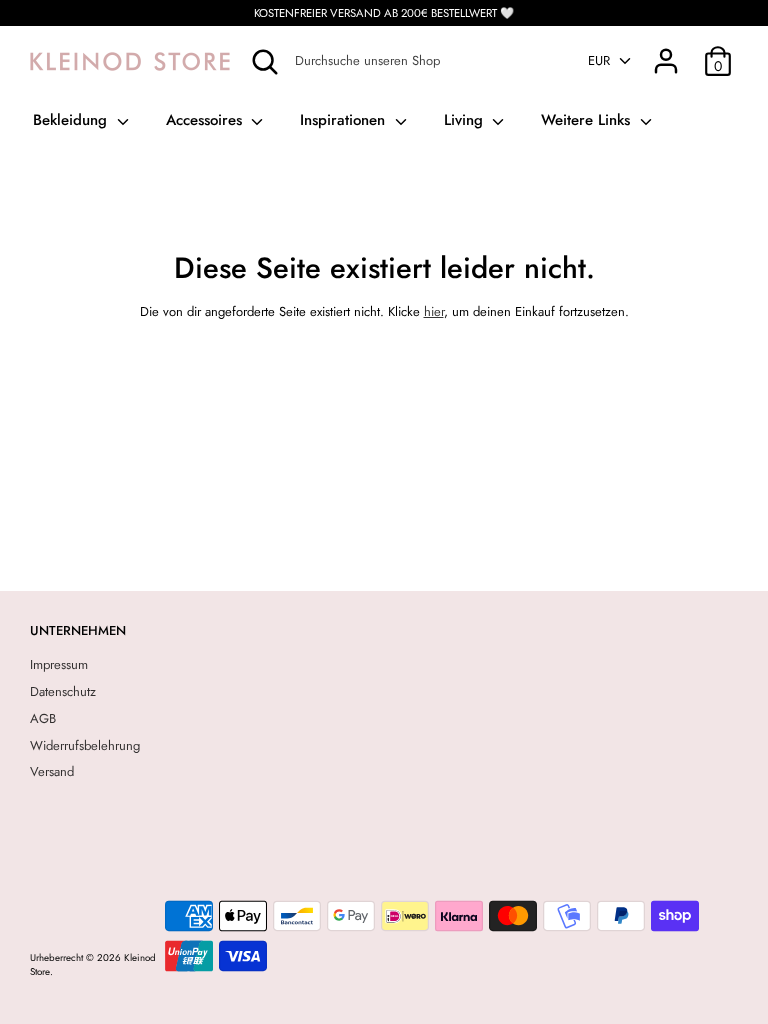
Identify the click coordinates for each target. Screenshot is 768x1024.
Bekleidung (72, 120)
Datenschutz (63, 691)
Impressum (59, 664)
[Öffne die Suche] (265, 62)
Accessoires (206, 120)
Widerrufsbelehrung (85, 745)
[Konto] (666, 50)
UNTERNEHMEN (78, 630)
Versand (52, 771)
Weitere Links (588, 120)
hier (434, 311)
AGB (43, 718)
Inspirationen (345, 120)
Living (466, 120)
